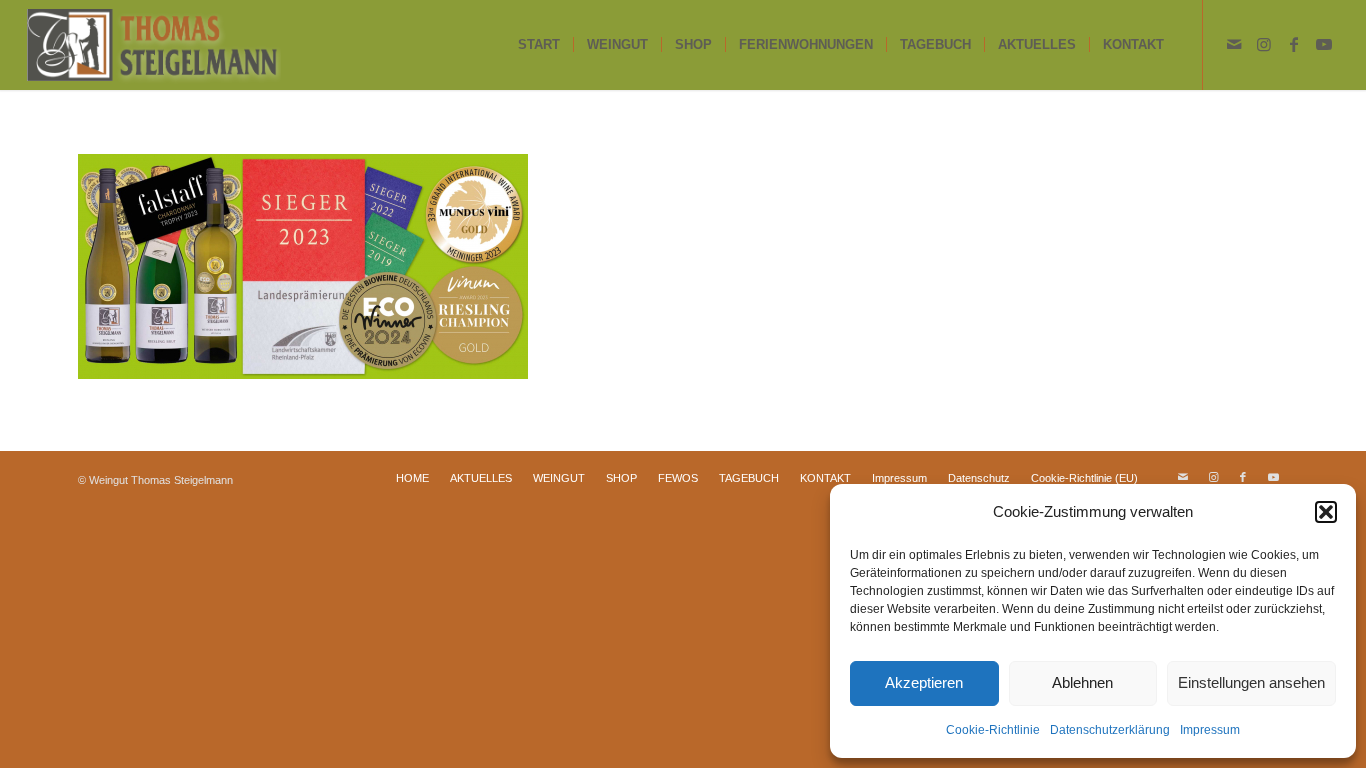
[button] (1326, 512)
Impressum (1210, 730)
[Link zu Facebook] (1294, 44)
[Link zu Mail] (1234, 44)
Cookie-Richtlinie (993, 730)
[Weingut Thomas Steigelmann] (153, 45)
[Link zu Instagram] (1264, 44)
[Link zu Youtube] (1324, 44)
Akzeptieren (924, 682)
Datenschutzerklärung (1110, 730)
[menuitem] (539, 45)
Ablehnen (1082, 682)
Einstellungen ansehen (1251, 682)
